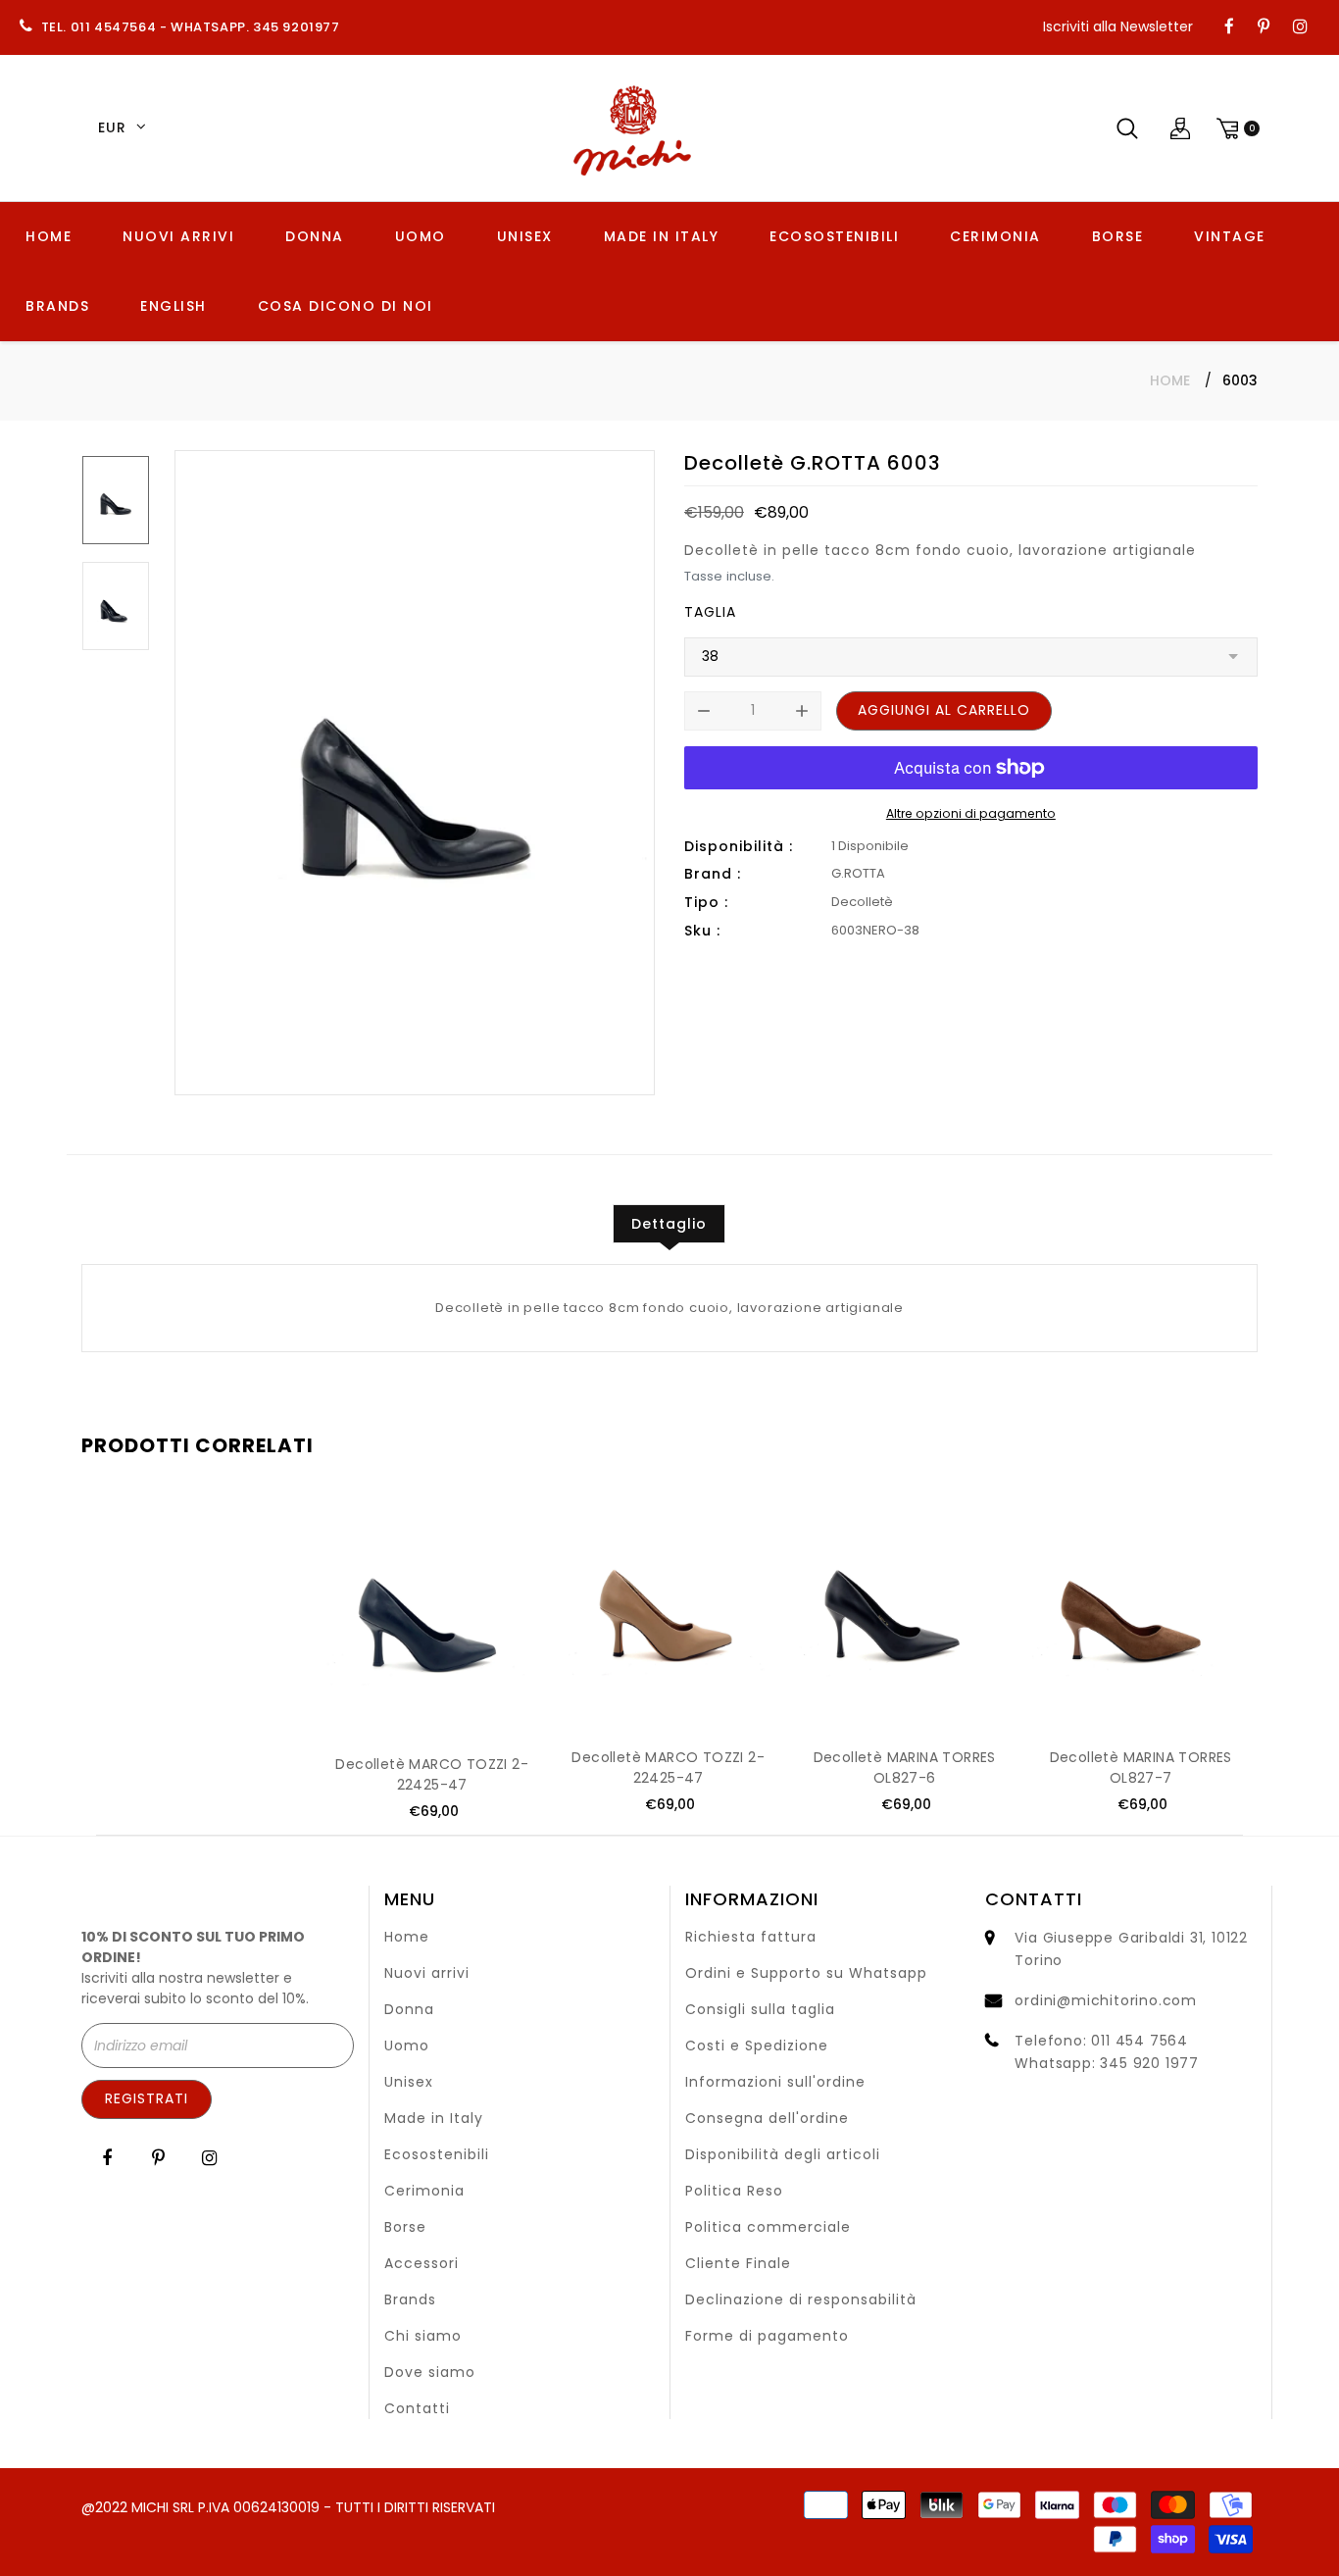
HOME (49, 236)
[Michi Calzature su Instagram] (1300, 27)
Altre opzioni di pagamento (971, 813)
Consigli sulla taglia (760, 2009)
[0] (1235, 128)
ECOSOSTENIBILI (834, 236)
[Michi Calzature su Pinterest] (1264, 27)
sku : (702, 931)
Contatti (417, 2408)
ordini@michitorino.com (1106, 2000)
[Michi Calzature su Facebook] (1229, 27)
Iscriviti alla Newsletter (1118, 26)
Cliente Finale (738, 2263)
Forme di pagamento (767, 2336)
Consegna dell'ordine (767, 2118)
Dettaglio (669, 1224)
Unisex (409, 2082)
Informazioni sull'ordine (775, 2082)
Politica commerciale (768, 2227)
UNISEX (525, 236)
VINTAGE (1230, 236)
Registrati (147, 2098)
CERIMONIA (995, 236)
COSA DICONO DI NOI (346, 306)
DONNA (315, 236)
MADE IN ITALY (662, 236)
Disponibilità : (739, 846)
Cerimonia (424, 2191)
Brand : (713, 874)
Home (1170, 380)
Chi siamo (423, 2336)
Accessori (422, 2263)
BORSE (1118, 236)
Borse (405, 2227)
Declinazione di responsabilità (801, 2299)
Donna (409, 2009)
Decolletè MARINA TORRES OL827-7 (1141, 1768)
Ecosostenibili (437, 2154)
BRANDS (57, 306)
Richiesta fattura (751, 1937)
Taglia (710, 612)
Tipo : (706, 902)
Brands (410, 2299)
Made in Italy (434, 2118)
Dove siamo (430, 2372)
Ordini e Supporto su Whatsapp (806, 1973)
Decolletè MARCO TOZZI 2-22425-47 (432, 1774)
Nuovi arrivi (427, 1973)
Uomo (407, 2046)
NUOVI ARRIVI (178, 236)
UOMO (421, 236)
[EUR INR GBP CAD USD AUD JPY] (119, 128)
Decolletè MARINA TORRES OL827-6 (905, 1768)
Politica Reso (734, 2191)
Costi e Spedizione (757, 2046)
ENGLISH (174, 306)
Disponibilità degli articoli (783, 2154)
